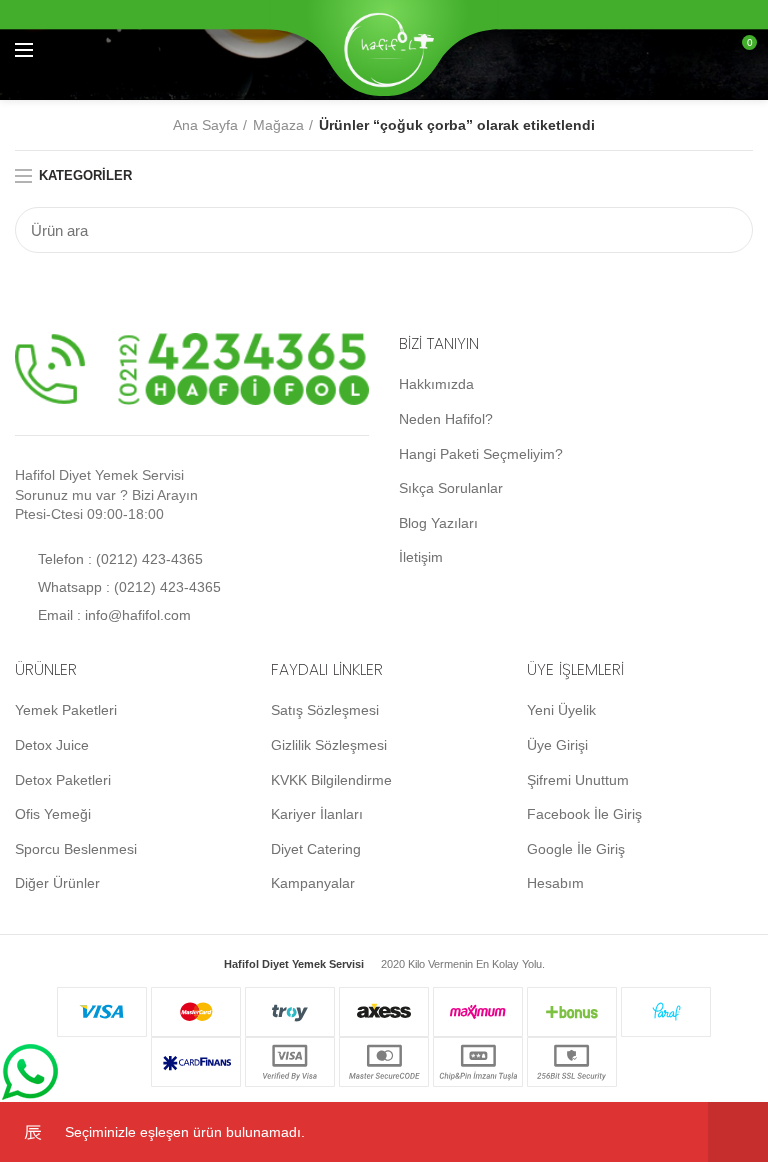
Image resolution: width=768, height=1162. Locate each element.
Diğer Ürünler (57, 883)
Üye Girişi (557, 745)
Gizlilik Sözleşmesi (329, 745)
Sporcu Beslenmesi (76, 849)
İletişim (421, 557)
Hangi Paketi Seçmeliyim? (481, 454)
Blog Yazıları (438, 523)
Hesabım (555, 883)
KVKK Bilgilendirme (331, 780)
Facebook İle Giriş (584, 814)
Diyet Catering (316, 849)
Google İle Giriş (576, 849)
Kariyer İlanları (317, 814)
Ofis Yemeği (53, 814)
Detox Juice (52, 745)
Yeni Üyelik (561, 710)
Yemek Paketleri (66, 710)
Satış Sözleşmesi (325, 710)
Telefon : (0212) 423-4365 (118, 559)
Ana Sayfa (205, 125)
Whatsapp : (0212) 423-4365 (127, 587)
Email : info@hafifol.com (112, 615)
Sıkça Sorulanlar (451, 488)
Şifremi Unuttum (578, 780)
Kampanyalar (313, 883)
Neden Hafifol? (446, 419)
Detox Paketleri (63, 780)
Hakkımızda (436, 384)
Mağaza (278, 125)
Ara (726, 230)
